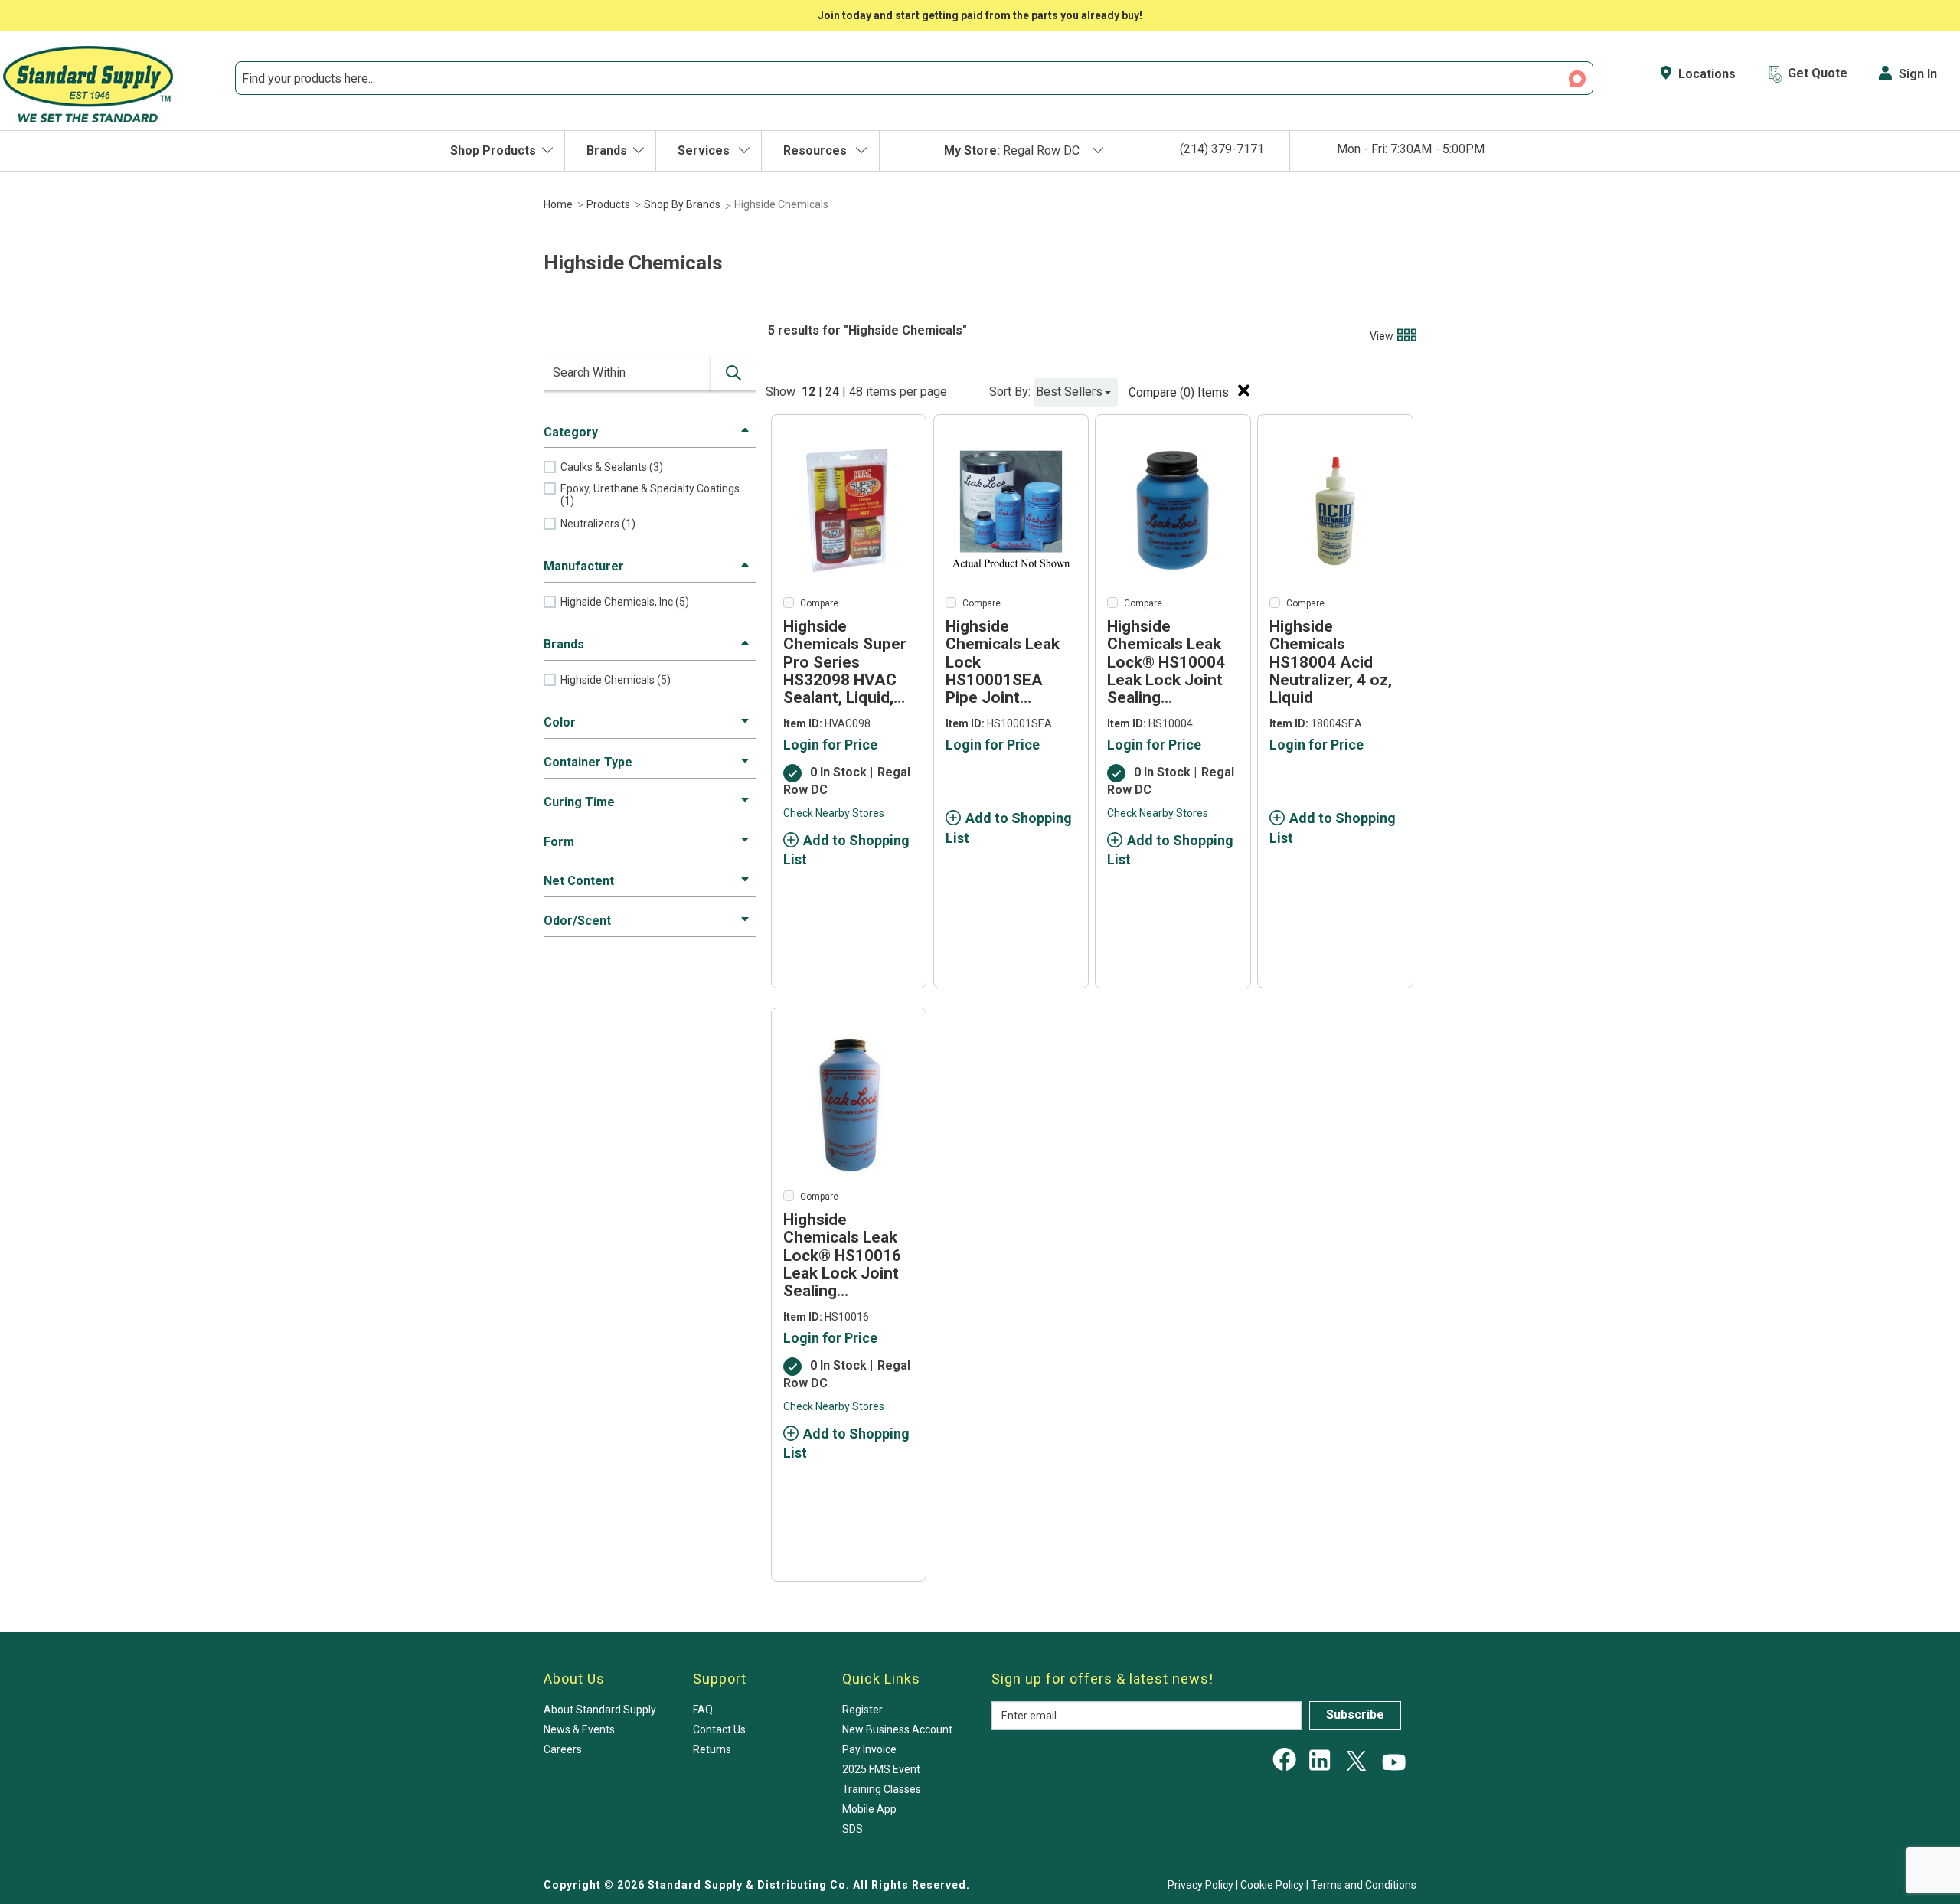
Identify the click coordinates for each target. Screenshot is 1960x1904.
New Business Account (897, 1729)
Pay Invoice (869, 1749)
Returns (712, 1749)
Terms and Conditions (1364, 1885)
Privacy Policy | (1204, 1885)
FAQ (703, 1710)
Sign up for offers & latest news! (1102, 1679)
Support (720, 1679)
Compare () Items (1179, 392)
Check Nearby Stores (834, 813)
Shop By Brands (682, 204)
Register (862, 1710)
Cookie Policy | (1276, 1885)
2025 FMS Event (881, 1769)
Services (705, 150)
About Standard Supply (600, 1710)
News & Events (579, 1729)
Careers (563, 1749)
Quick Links (881, 1679)
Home (558, 204)
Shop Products (493, 150)
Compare (819, 603)
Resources (817, 150)
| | (834, 392)
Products (608, 204)
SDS (853, 1829)
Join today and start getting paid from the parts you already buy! (980, 15)
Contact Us (719, 1729)
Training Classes (882, 1789)
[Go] (733, 373)
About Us (574, 1679)
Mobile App (869, 1809)
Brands (607, 150)
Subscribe (1355, 1715)
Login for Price (830, 745)
